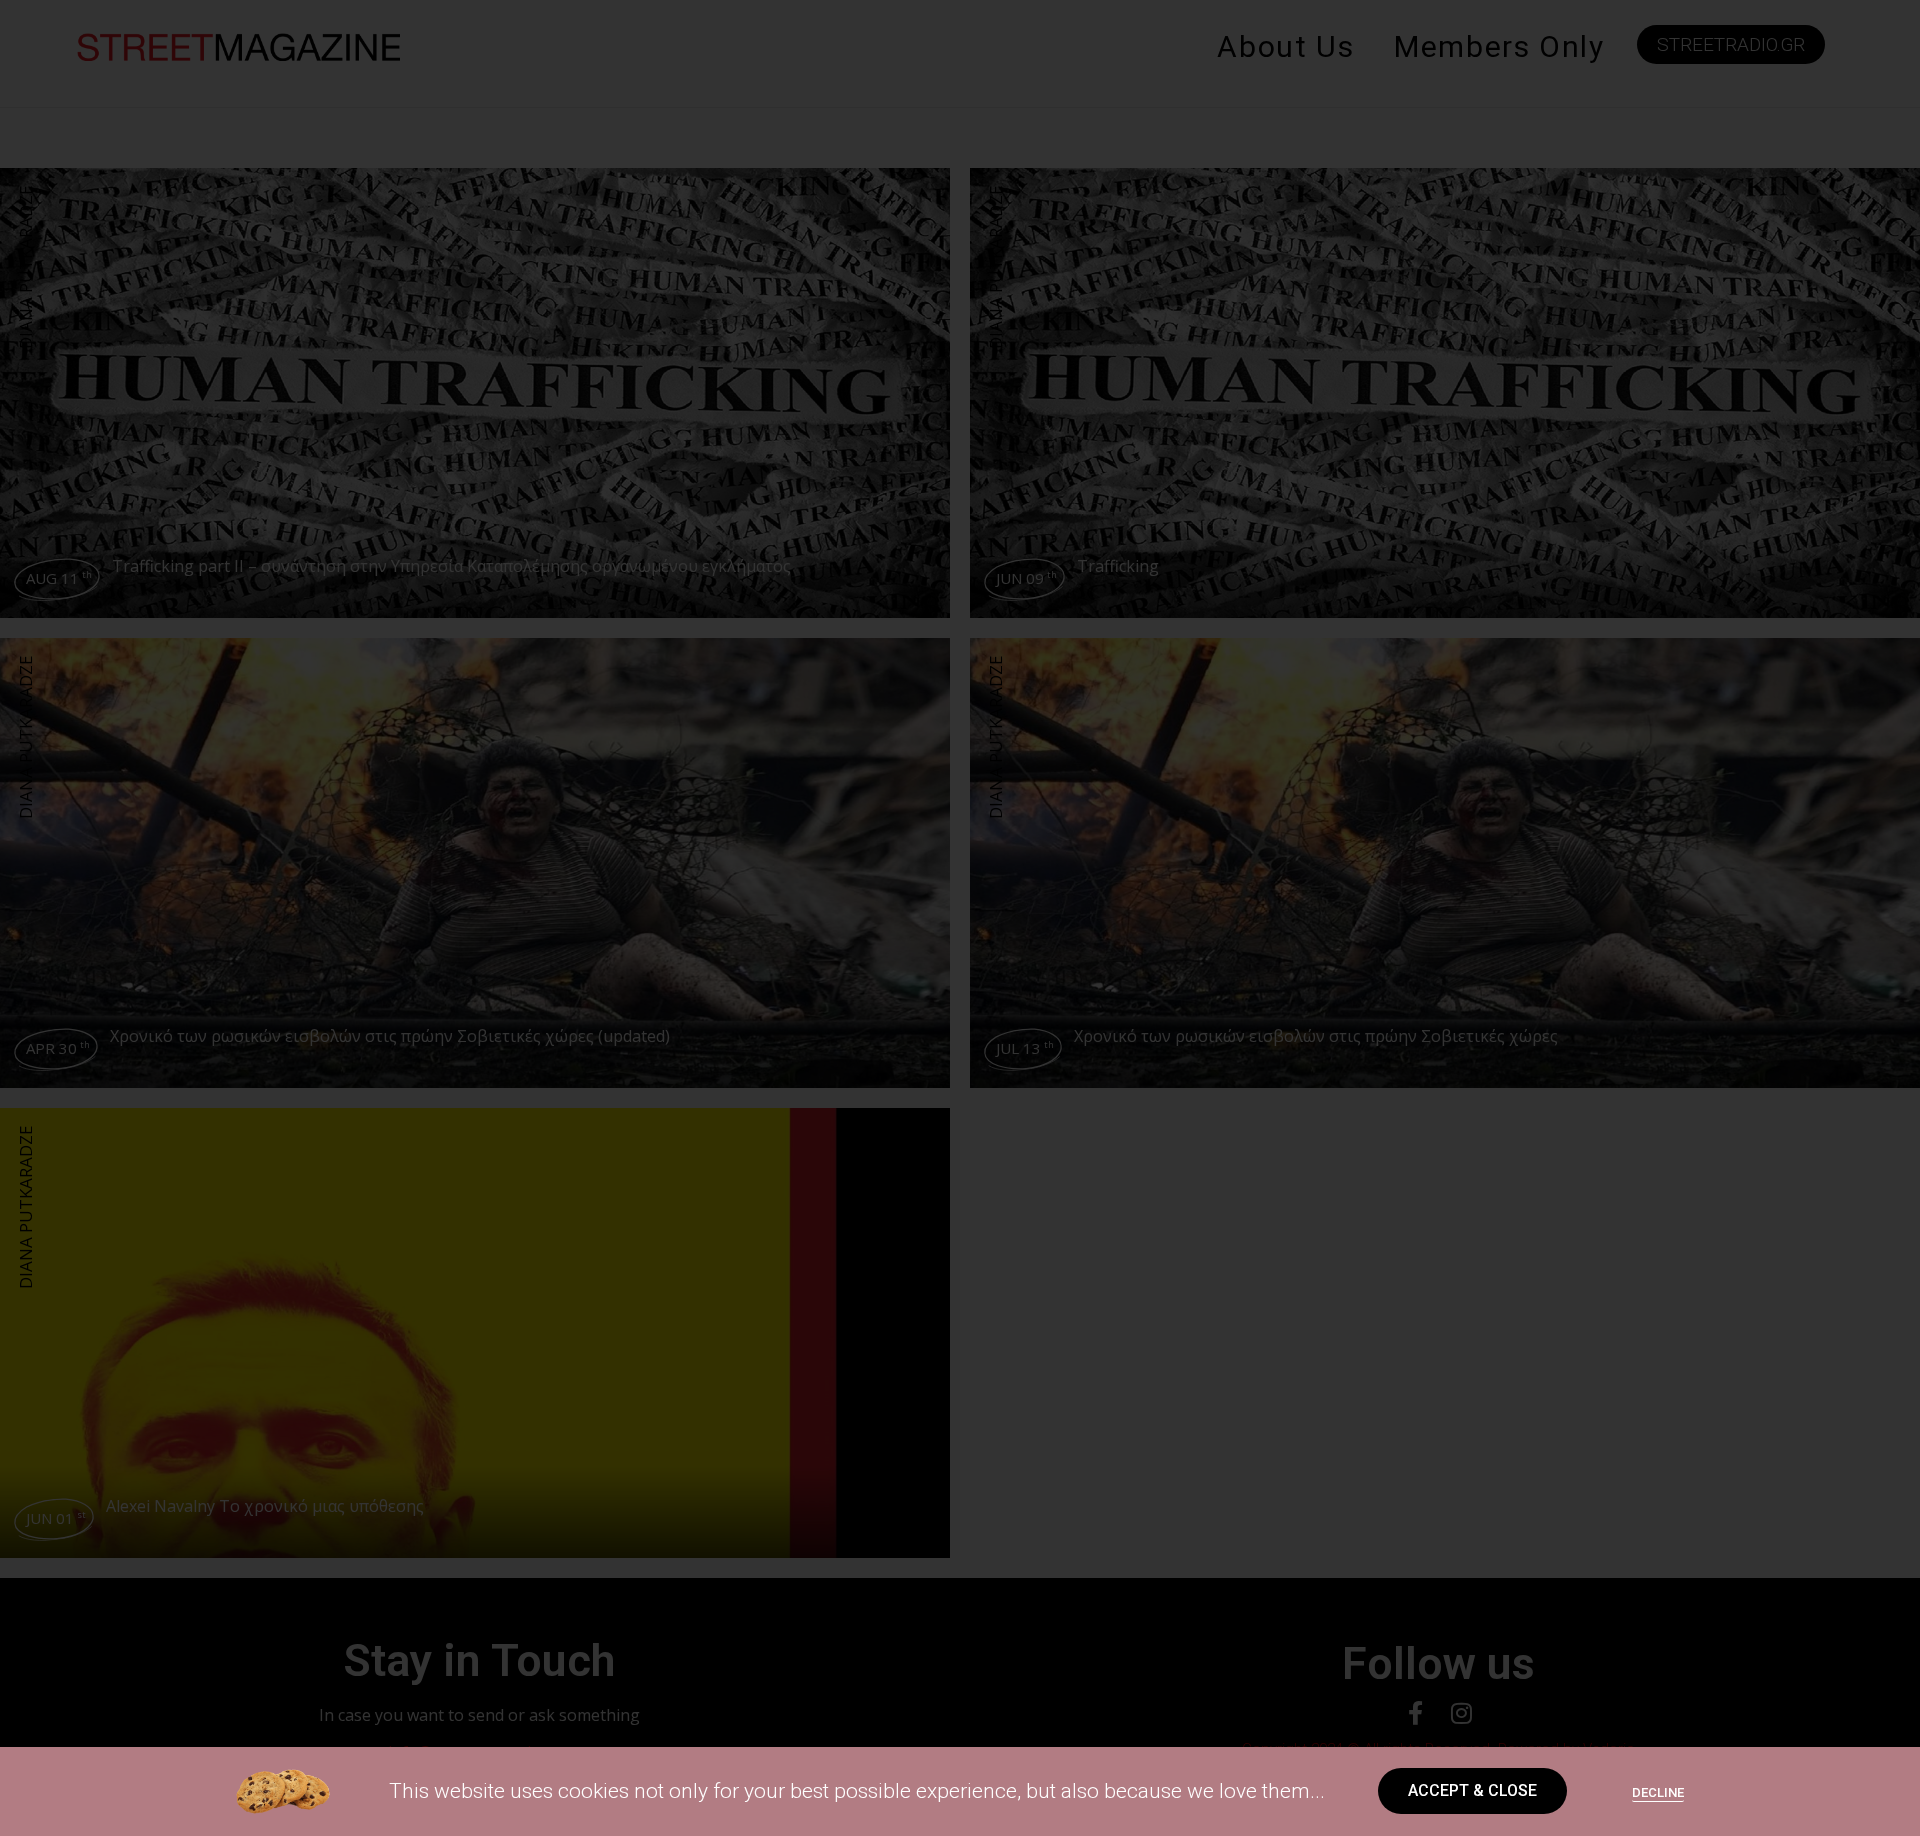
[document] (960, 918)
